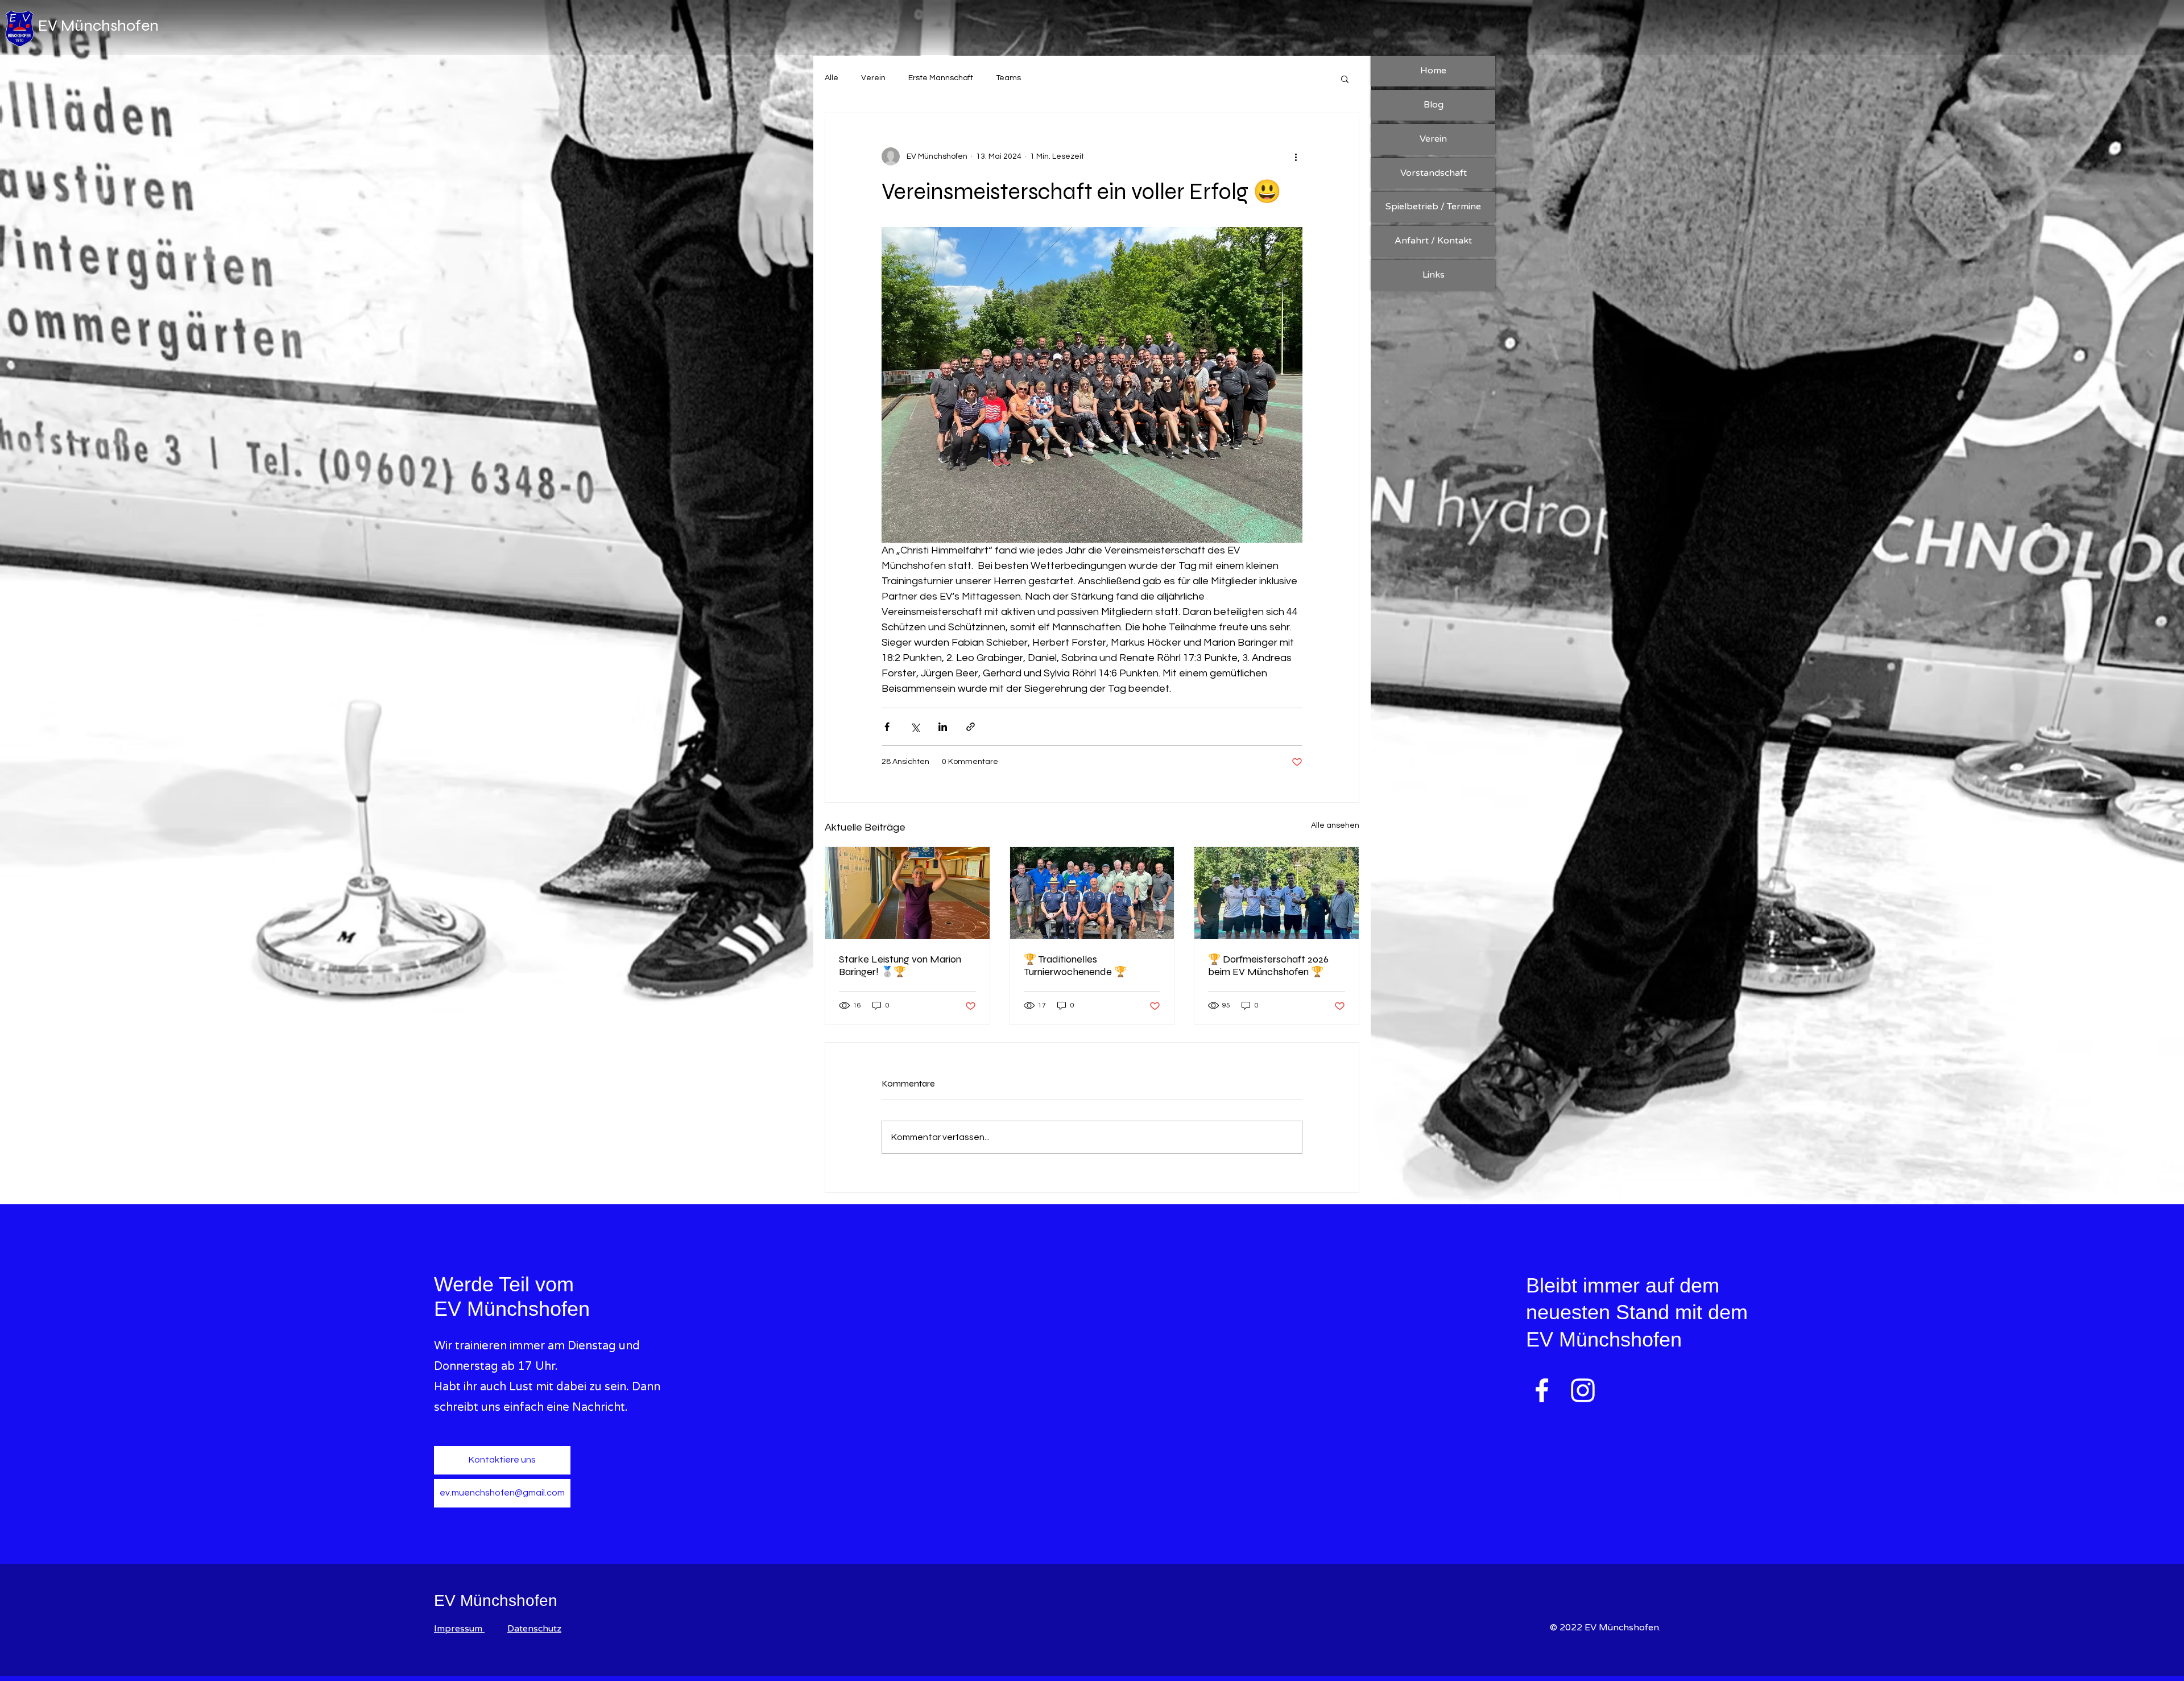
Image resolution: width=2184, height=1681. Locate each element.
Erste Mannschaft (941, 78)
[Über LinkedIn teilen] (943, 727)
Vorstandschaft (1434, 173)
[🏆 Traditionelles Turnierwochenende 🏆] (1092, 893)
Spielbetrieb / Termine (1433, 206)
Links (1434, 275)
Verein (873, 78)
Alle (832, 78)
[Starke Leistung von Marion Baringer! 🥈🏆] (907, 893)
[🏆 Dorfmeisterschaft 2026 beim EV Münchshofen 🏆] (1277, 893)
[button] (1345, 79)
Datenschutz (534, 1629)
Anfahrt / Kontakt (1433, 241)
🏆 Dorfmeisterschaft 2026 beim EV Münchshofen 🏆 (1268, 965)
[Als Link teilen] (971, 727)
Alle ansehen (1335, 825)
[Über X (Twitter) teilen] (915, 727)
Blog (1434, 105)
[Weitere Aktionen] (1296, 156)
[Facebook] (1542, 1390)
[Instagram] (1583, 1390)
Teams (1008, 78)
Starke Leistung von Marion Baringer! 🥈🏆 (900, 965)
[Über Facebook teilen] (887, 727)
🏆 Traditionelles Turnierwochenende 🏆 (1075, 965)
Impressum (459, 1629)
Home (1433, 71)
